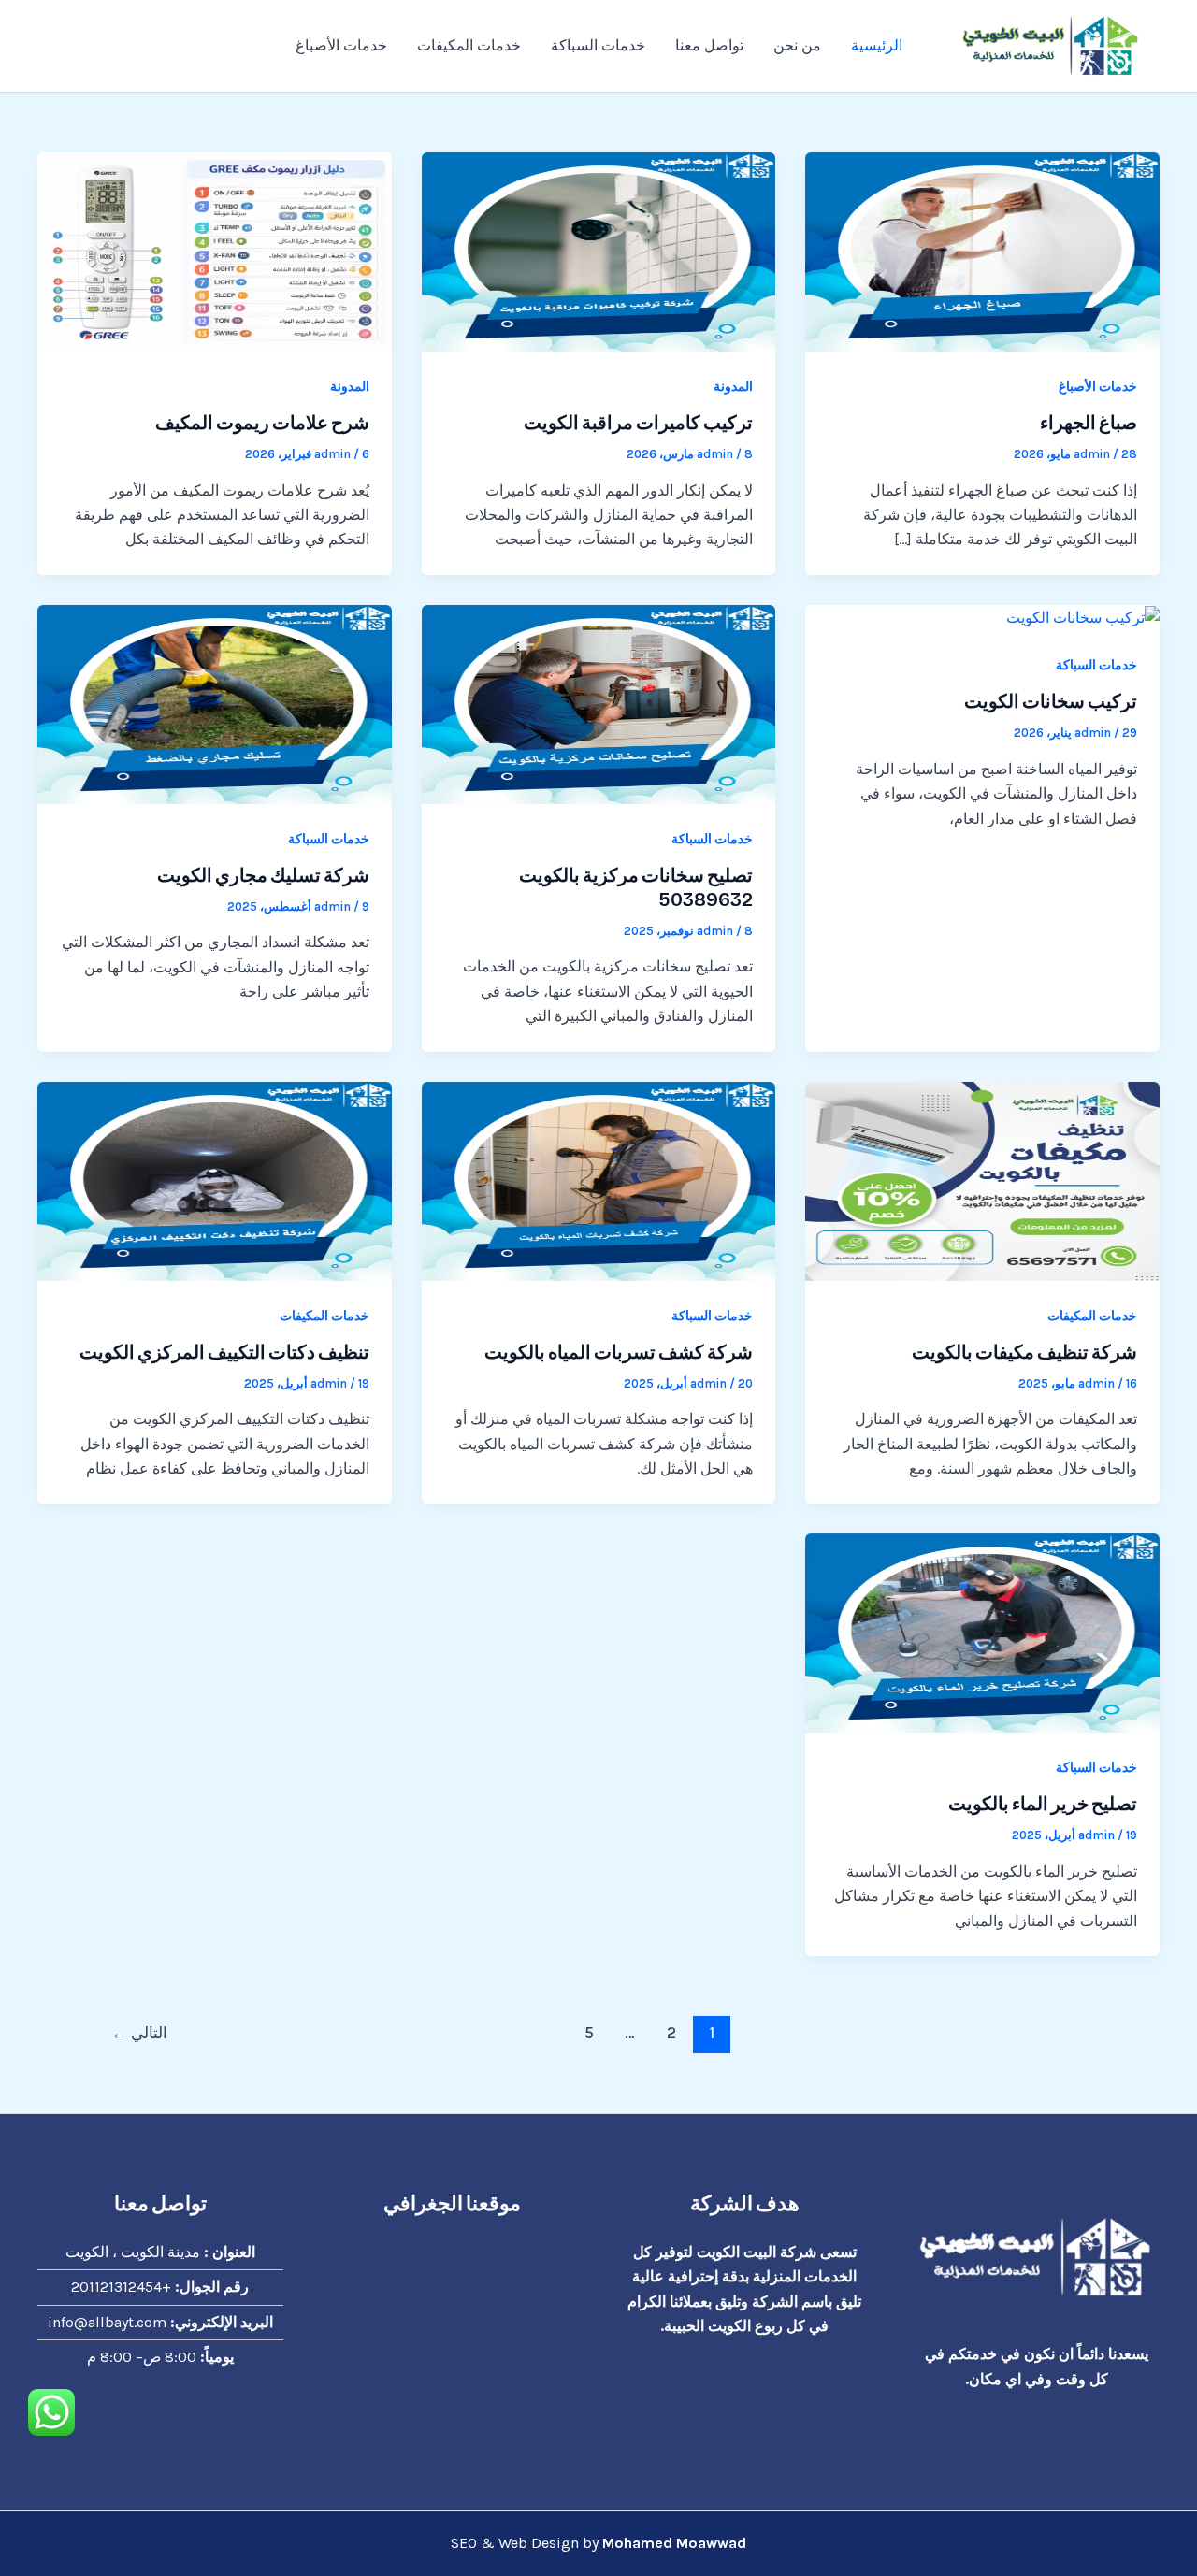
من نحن (797, 45)
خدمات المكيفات (469, 45)
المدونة (733, 387)
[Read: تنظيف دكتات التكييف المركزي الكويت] (215, 1180)
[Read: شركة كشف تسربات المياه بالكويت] (599, 1180)
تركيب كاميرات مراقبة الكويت (638, 423)
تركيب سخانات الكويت (1051, 701)
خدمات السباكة (598, 45)
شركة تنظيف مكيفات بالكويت (1024, 1352)
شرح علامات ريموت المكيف (262, 423)
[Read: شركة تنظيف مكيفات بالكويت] (982, 1180)
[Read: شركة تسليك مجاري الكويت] (215, 703)
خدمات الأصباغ (341, 45)
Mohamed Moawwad (674, 2543)
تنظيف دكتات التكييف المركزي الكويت (224, 1352)
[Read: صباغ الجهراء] (982, 250)
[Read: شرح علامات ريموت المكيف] (215, 250)
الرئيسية (877, 45)
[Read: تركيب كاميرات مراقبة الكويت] (599, 250)
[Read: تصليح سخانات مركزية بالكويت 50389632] (599, 703)
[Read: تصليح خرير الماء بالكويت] (982, 1632)
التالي (139, 2033)
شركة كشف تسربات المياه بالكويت (619, 1352)
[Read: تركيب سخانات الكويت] (1083, 617)
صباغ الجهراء (1089, 423)
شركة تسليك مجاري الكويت (263, 875)
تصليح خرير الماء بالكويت (1043, 1804)
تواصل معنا (709, 45)
